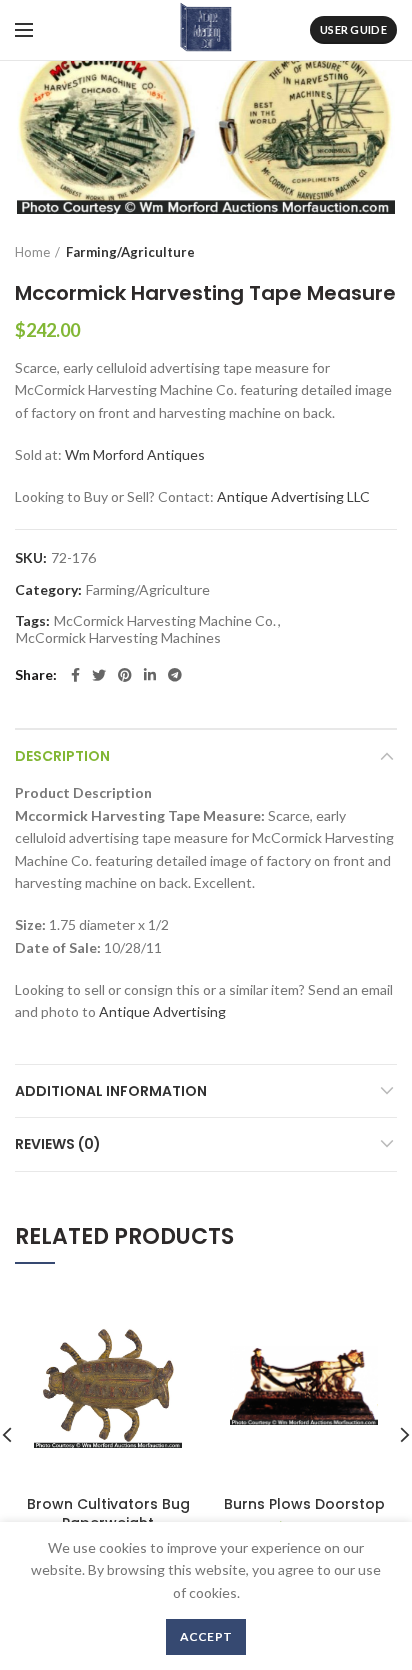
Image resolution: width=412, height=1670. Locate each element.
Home (32, 252)
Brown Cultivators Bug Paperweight (108, 1513)
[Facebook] (75, 675)
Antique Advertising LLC (293, 496)
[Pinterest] (125, 675)
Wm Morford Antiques (135, 454)
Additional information (111, 1091)
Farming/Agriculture (130, 252)
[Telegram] (175, 675)
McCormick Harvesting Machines (118, 638)
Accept (206, 1636)
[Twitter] (99, 675)
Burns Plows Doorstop (304, 1504)
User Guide (353, 29)
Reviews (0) (58, 1144)
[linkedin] (150, 675)
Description (62, 756)
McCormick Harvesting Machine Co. (165, 621)
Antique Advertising (162, 1011)
